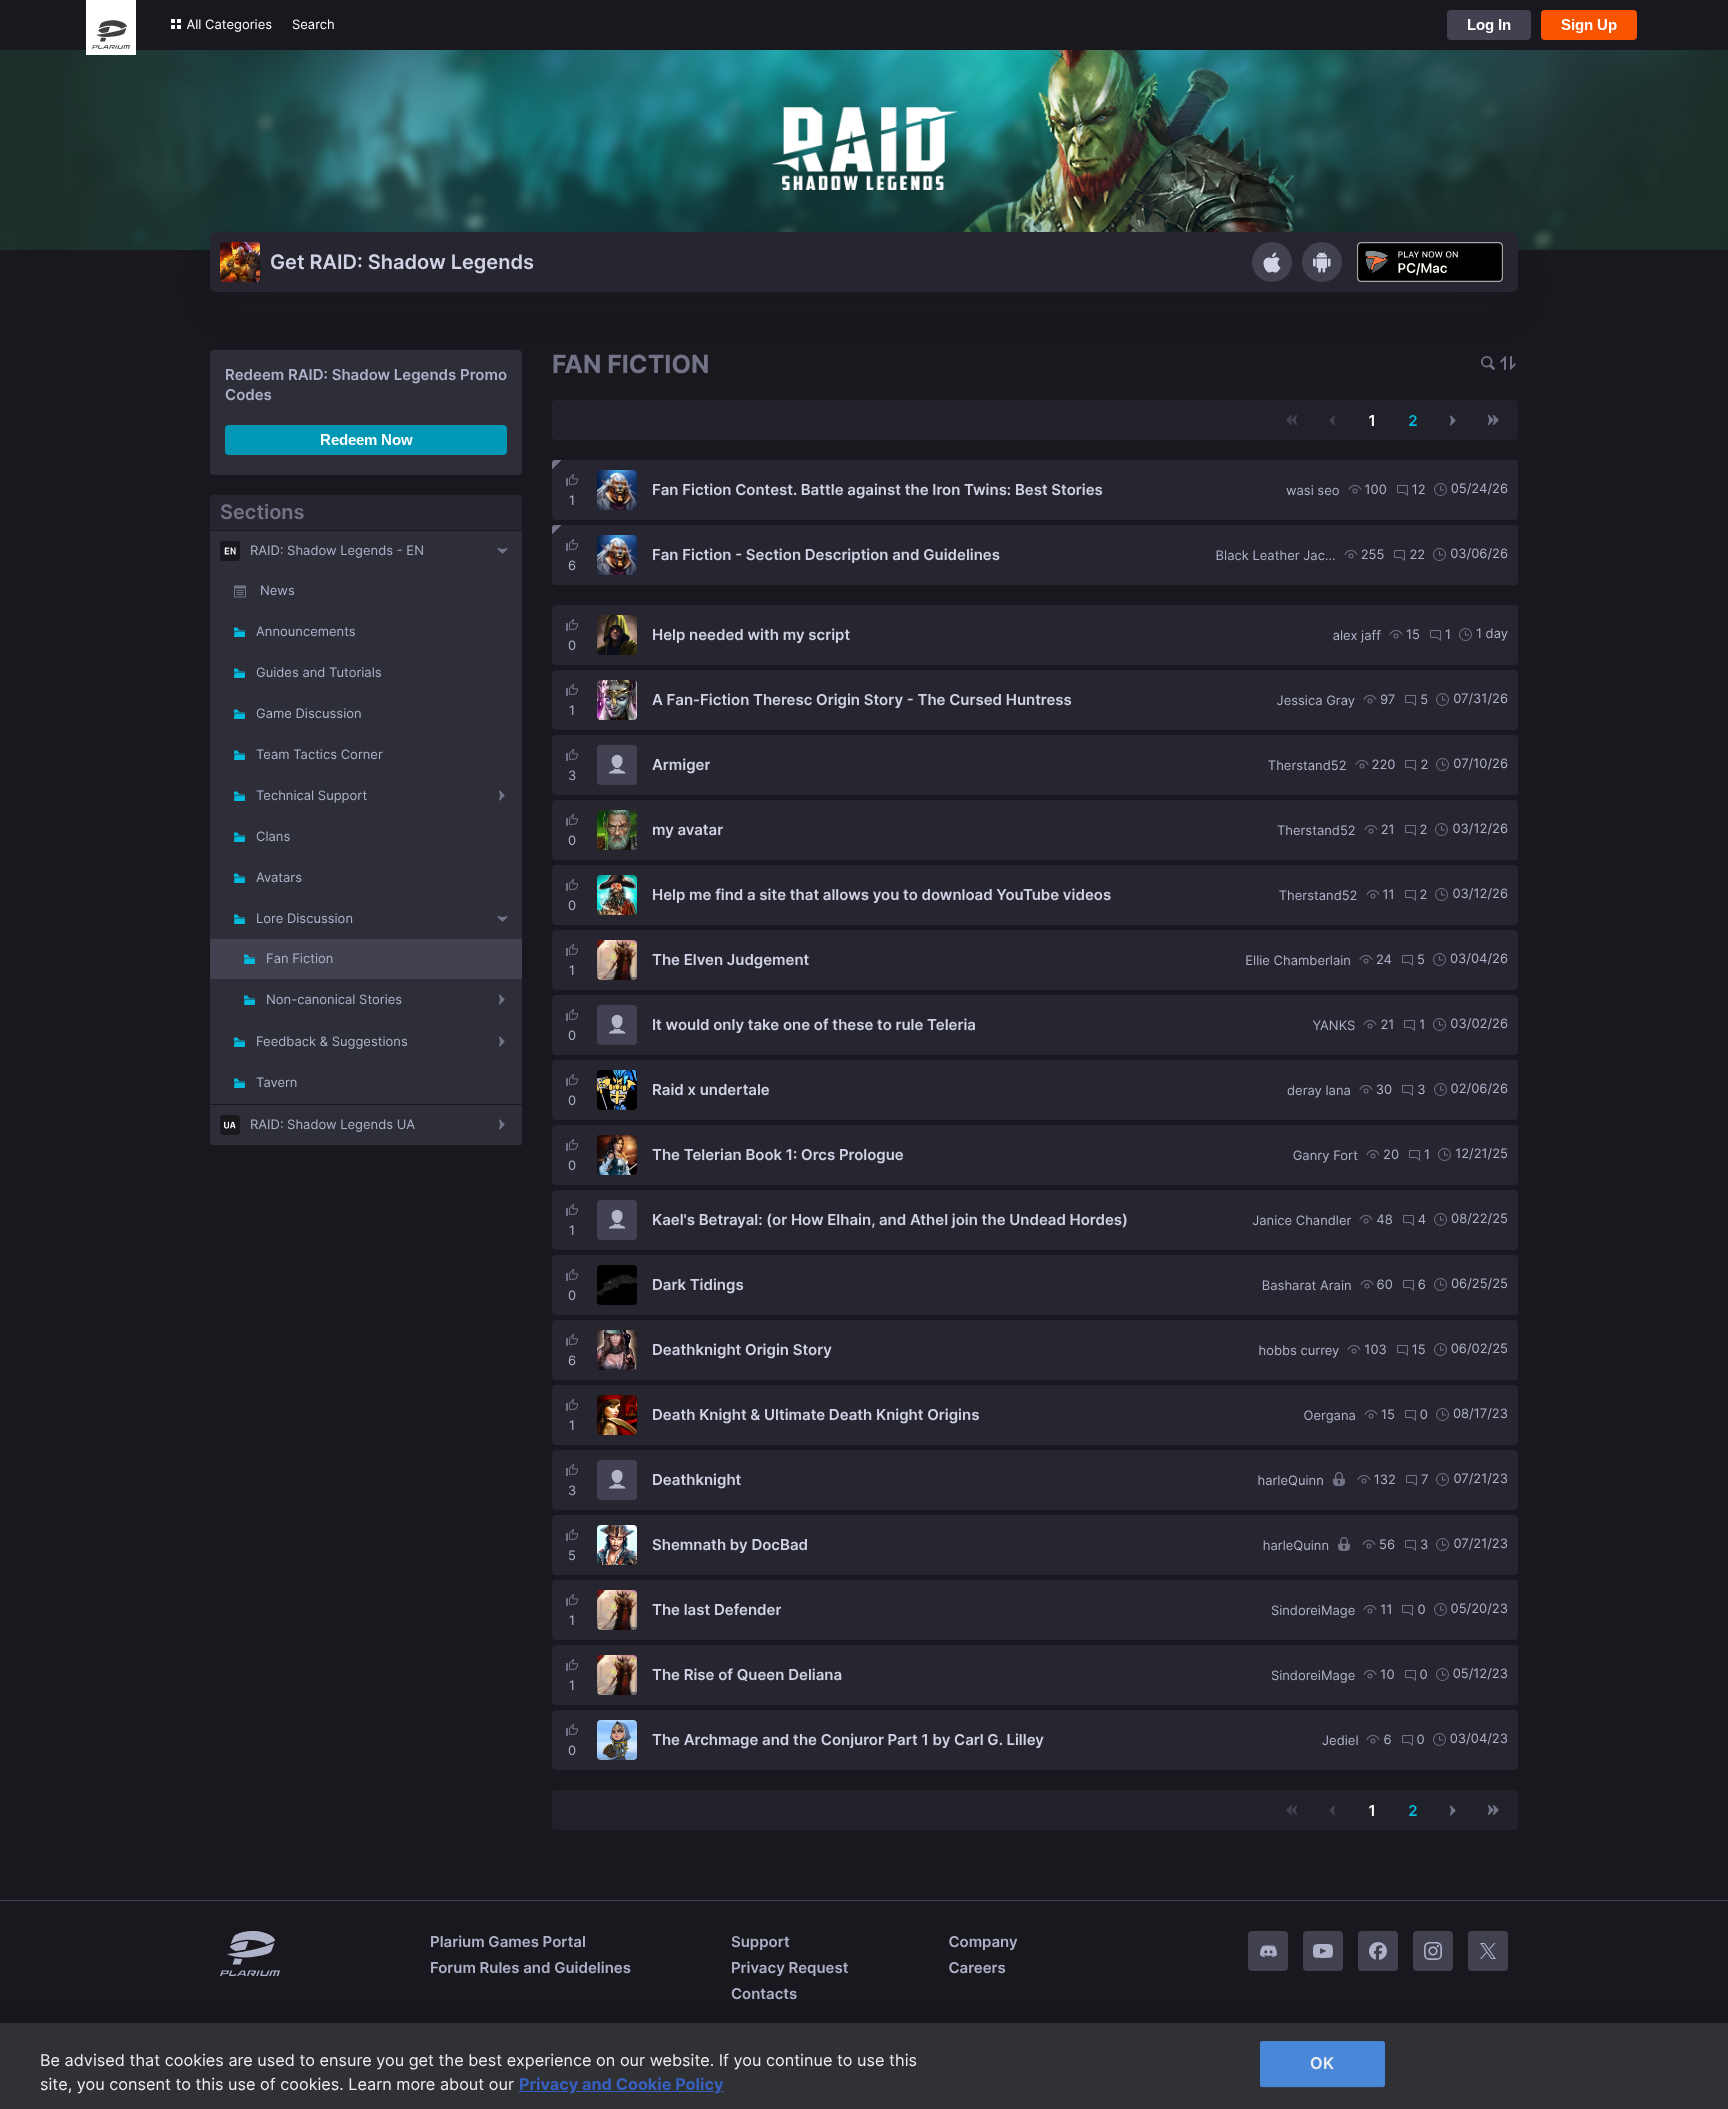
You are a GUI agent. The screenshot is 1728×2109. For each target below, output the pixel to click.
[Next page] (1453, 420)
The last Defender (716, 1609)
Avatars (279, 878)
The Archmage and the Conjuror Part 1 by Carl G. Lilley (848, 1739)
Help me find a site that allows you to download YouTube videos (881, 894)
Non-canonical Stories (334, 1000)
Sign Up (1589, 24)
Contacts (764, 1993)
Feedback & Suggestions (332, 1042)
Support (760, 1941)
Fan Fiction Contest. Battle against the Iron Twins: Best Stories (877, 489)
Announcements (306, 632)
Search (313, 25)
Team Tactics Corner (319, 755)
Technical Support (311, 796)
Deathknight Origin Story (742, 1349)
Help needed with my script (751, 634)
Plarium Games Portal (508, 1941)
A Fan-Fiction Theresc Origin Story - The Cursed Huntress (862, 699)
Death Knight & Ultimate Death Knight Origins (815, 1414)
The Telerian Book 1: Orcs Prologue (778, 1154)
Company (982, 1941)
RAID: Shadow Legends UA (332, 1125)
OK (1322, 2063)
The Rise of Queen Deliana (747, 1674)
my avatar (687, 829)
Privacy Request (789, 1967)
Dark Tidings (698, 1284)
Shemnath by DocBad (730, 1544)
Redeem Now (366, 439)
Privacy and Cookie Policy (621, 2084)
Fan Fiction (299, 959)
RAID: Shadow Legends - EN (337, 551)
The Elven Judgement (730, 959)
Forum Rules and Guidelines (530, 1967)
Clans (273, 837)
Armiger (681, 764)
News (277, 591)
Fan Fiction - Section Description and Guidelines (826, 554)
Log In (1489, 24)
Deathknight (696, 1479)
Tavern (276, 1083)
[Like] (572, 480)
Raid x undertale (711, 1089)
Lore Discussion (304, 919)
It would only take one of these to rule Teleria (814, 1024)
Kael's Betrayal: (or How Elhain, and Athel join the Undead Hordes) (890, 1219)
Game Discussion (309, 714)
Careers (976, 1967)
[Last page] (1493, 420)
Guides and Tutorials (319, 673)
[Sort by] (1508, 364)
